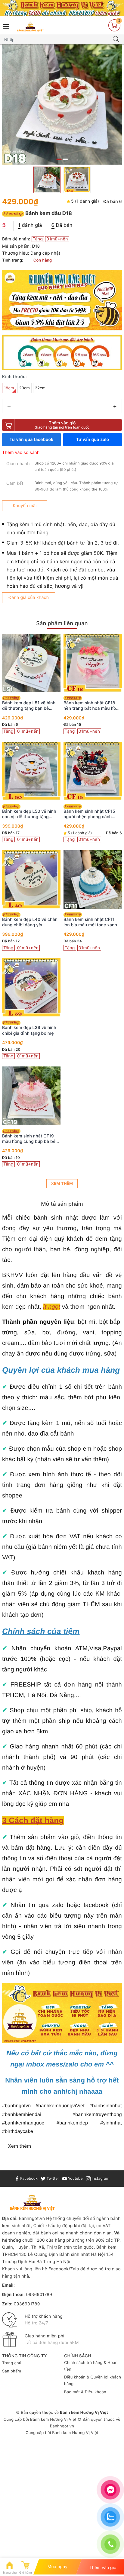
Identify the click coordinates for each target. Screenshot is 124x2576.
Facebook (28, 2178)
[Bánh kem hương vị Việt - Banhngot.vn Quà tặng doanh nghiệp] (30, 26)
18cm (9, 388)
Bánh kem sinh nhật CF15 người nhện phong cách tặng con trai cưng (89, 814)
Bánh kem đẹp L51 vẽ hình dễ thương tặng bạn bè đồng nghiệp (29, 706)
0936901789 (39, 2295)
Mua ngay (58, 2567)
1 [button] (59, 159)
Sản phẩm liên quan (62, 624)
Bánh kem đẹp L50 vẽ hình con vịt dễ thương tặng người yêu (29, 814)
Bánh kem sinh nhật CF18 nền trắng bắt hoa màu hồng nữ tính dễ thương (92, 706)
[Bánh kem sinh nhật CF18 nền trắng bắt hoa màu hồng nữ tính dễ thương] (93, 663)
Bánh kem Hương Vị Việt (53, 2420)
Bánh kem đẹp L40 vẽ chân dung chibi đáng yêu (30, 922)
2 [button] (65, 159)
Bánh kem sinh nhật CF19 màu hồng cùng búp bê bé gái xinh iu (29, 1139)
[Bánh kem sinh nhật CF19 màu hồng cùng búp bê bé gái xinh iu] (31, 1096)
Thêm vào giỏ (62, 425)
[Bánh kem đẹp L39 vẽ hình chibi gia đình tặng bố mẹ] (31, 987)
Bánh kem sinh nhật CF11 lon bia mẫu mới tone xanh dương (90, 922)
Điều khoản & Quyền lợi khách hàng (93, 2381)
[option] (62, 105)
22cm (40, 388)
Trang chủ (12, 2363)
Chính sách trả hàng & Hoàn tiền (91, 2366)
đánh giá (30, 225)
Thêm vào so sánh (21, 453)
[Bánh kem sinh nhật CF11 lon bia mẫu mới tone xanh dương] (93, 879)
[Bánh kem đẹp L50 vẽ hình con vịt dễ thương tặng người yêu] (31, 771)
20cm (25, 388)
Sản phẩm (12, 2371)
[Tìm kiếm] (116, 40)
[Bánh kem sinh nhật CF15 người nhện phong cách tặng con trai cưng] (93, 771)
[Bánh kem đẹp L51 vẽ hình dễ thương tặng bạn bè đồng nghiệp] (31, 663)
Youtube (75, 2178)
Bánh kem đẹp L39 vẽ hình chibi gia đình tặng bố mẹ (29, 1030)
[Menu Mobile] (6, 26)
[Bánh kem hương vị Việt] (62, 8)
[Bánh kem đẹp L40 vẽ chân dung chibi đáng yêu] (31, 879)
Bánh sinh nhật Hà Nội (83, 2254)
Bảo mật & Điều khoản (85, 2392)
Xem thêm (62, 1184)
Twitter (52, 2178)
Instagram (100, 2178)
